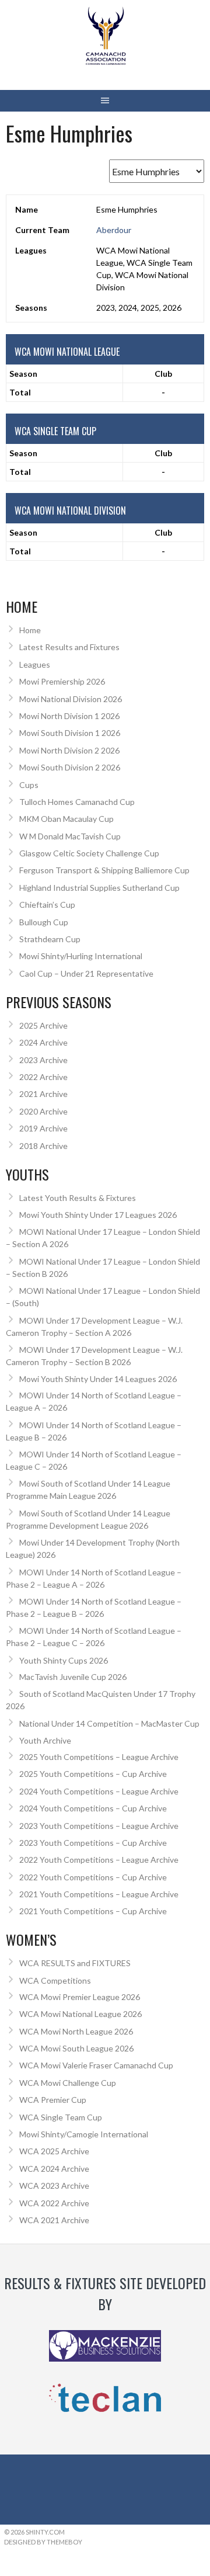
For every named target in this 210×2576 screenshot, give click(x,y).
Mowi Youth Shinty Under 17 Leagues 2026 (98, 1215)
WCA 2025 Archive (54, 2151)
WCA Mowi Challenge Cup (68, 2083)
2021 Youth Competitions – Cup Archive (93, 1911)
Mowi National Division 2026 (71, 699)
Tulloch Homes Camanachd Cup (77, 802)
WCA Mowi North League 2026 (76, 2031)
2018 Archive (43, 1146)
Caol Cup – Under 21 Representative (86, 973)
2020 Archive (43, 1111)
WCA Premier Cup (53, 2100)
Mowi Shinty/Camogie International (84, 2134)
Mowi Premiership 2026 (62, 681)
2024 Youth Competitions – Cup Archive (93, 1808)
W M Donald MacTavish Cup (70, 836)
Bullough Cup (44, 922)
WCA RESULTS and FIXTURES (75, 1963)
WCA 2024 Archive (54, 2169)
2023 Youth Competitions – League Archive (99, 1826)
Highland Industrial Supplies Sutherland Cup (99, 888)
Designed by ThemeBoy (43, 2542)
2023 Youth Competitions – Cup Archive (93, 1843)
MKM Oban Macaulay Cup (66, 819)
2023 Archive (43, 1060)
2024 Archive (43, 1042)
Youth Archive (45, 1740)
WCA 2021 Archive (54, 2220)
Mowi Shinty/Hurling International (81, 956)
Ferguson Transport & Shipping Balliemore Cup (104, 870)
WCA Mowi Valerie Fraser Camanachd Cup (96, 2065)
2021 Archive (43, 1094)
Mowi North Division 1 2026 (69, 716)
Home (30, 630)
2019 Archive (43, 1128)
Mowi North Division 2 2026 (69, 750)
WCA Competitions (55, 1980)
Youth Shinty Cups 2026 (64, 1660)
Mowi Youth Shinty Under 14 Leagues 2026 (98, 1379)
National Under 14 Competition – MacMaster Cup (109, 1723)
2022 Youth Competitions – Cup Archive (93, 1877)
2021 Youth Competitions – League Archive (99, 1894)
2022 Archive (43, 1077)
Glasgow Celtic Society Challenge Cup (89, 853)
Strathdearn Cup (50, 939)
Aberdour (114, 230)
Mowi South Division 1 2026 (70, 733)
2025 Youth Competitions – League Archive (99, 1757)
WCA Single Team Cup (61, 2117)
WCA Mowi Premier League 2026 (80, 1997)
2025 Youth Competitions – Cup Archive (93, 1774)
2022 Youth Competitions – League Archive (99, 1860)
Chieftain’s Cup (47, 905)
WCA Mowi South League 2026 (76, 2048)
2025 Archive (43, 1025)
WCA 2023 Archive (54, 2186)
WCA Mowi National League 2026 (80, 2014)
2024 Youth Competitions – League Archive (99, 1791)
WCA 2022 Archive (54, 2203)
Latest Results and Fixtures (69, 647)
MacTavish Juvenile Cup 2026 (73, 1677)
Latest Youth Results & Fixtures (78, 1198)
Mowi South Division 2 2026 (70, 767)
